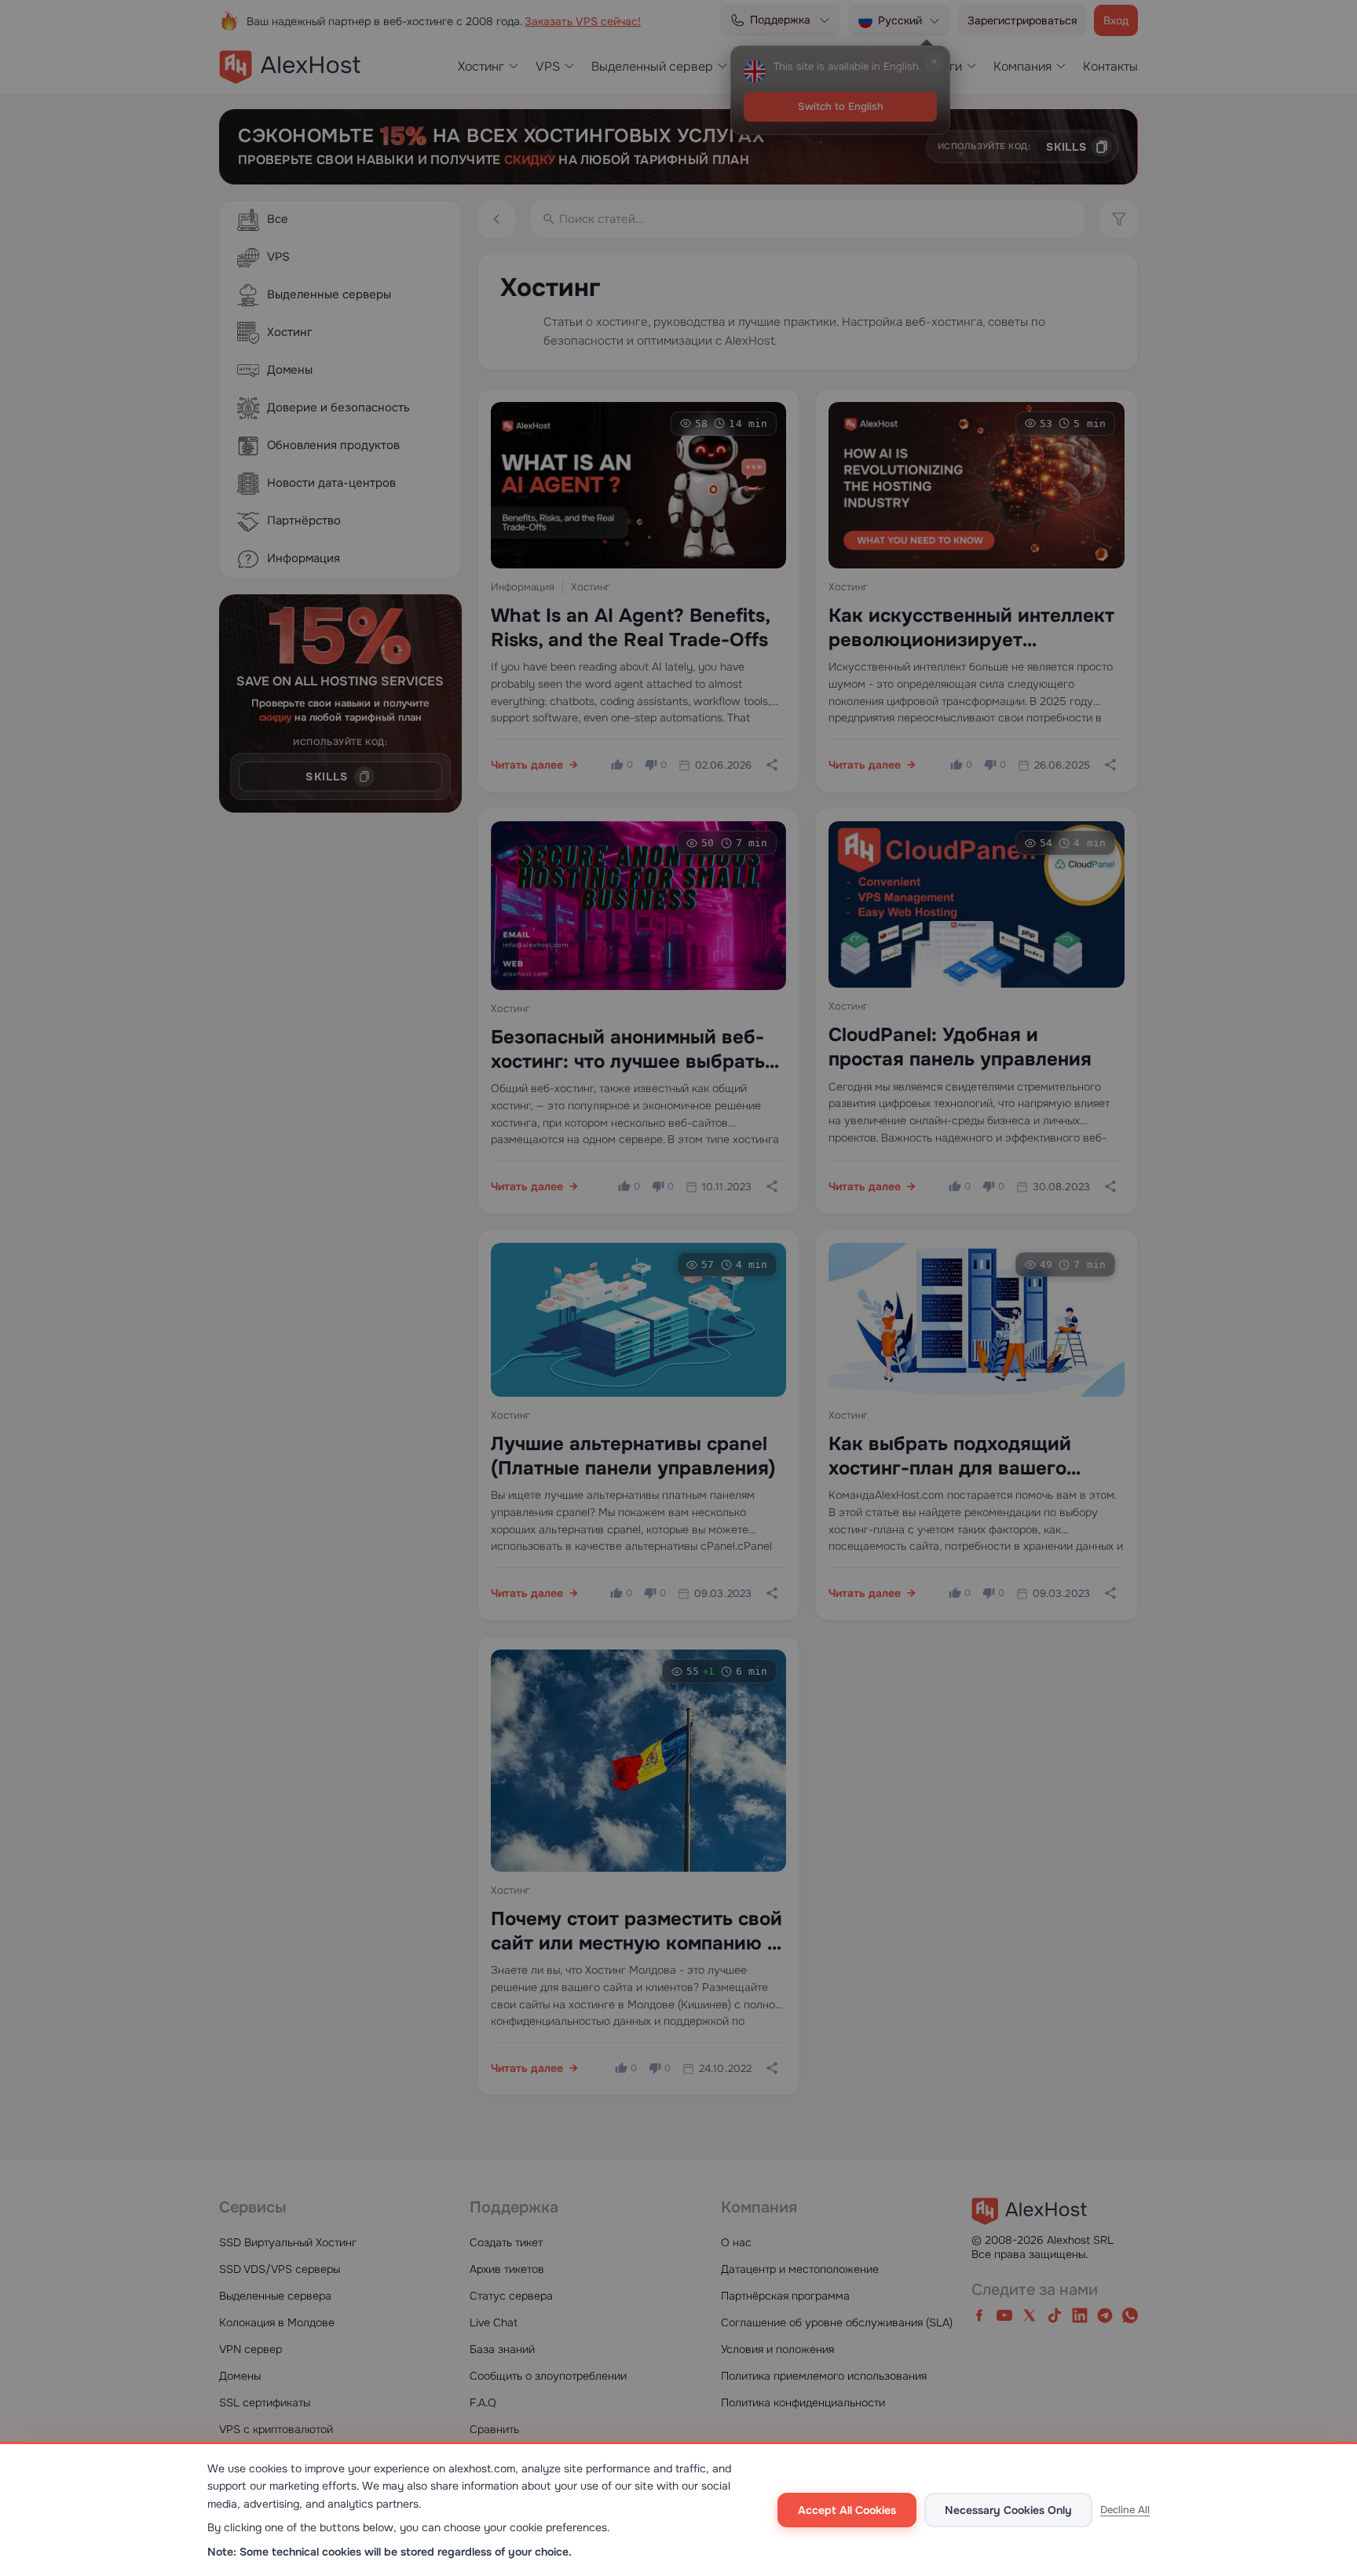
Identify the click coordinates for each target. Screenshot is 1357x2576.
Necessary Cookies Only (1008, 2510)
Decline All (1125, 2510)
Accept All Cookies (847, 2510)
